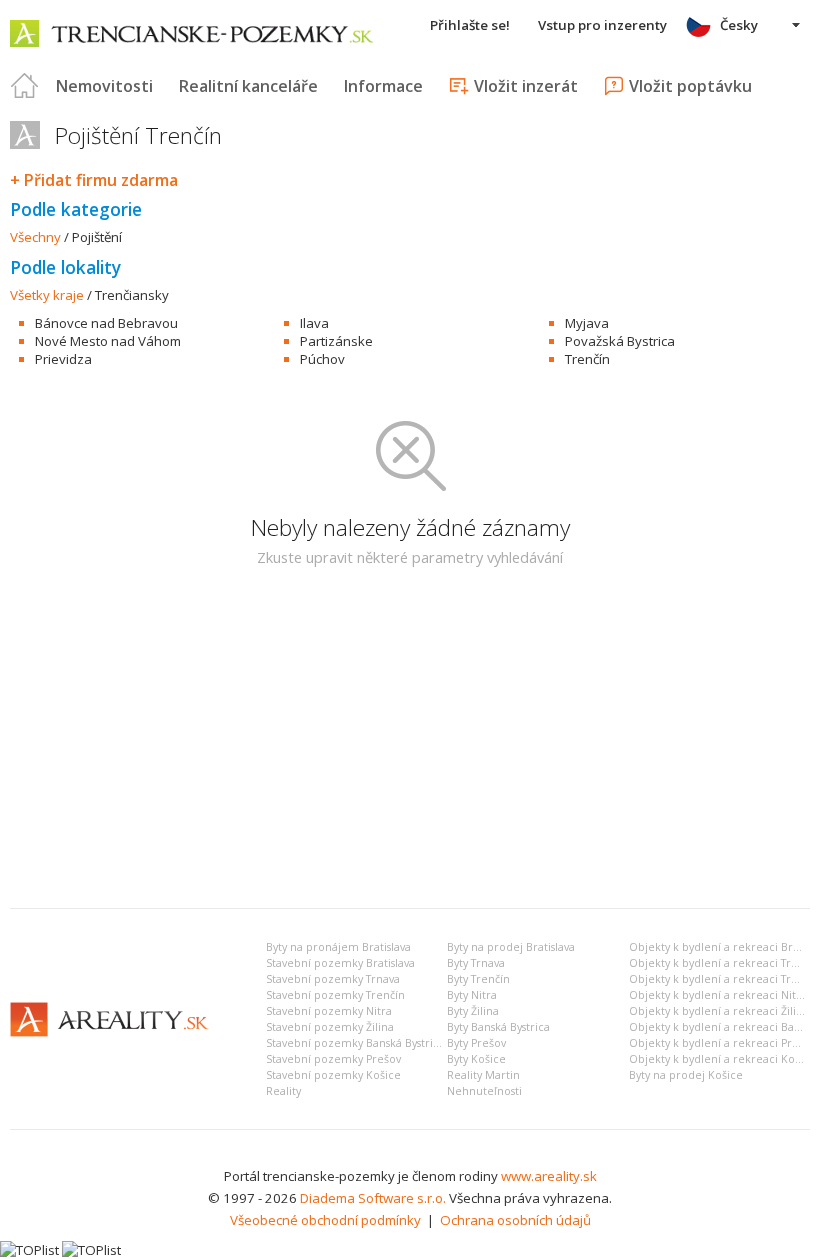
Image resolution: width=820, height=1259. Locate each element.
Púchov (322, 359)
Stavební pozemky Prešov (333, 1059)
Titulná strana (25, 86)
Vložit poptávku (690, 86)
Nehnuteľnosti (484, 1091)
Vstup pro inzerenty (602, 25)
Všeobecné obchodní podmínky (325, 1220)
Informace (383, 86)
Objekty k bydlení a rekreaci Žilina (719, 1011)
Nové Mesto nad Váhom (108, 341)
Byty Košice (476, 1059)
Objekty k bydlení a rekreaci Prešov (722, 1043)
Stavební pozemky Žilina (330, 1027)
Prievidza (63, 359)
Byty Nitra (472, 995)
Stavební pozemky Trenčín (335, 995)
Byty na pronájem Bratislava (338, 947)
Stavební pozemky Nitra (329, 1011)
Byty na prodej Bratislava (511, 947)
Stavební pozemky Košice (333, 1075)
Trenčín (587, 359)
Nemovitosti (104, 86)
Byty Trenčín (478, 979)
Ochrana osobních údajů (515, 1220)
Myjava (587, 323)
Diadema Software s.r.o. (373, 1198)
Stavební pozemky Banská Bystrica (355, 1043)
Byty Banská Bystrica (498, 1027)
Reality (283, 1091)
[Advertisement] (410, 743)
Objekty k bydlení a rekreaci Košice (722, 1059)
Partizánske (336, 341)
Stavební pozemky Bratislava (340, 963)
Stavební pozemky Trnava (333, 979)
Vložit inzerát (526, 86)
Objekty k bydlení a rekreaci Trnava (722, 963)
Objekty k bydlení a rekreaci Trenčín (724, 979)
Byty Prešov (476, 1043)
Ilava (314, 323)
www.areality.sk (549, 1176)
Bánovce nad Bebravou (106, 323)
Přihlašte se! (470, 25)
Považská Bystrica (620, 341)
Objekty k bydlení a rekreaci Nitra (718, 995)
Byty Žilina (473, 1011)
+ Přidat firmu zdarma (94, 180)
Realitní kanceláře (248, 86)
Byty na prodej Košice (686, 1075)
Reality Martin (483, 1075)
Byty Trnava (476, 963)
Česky (739, 25)
